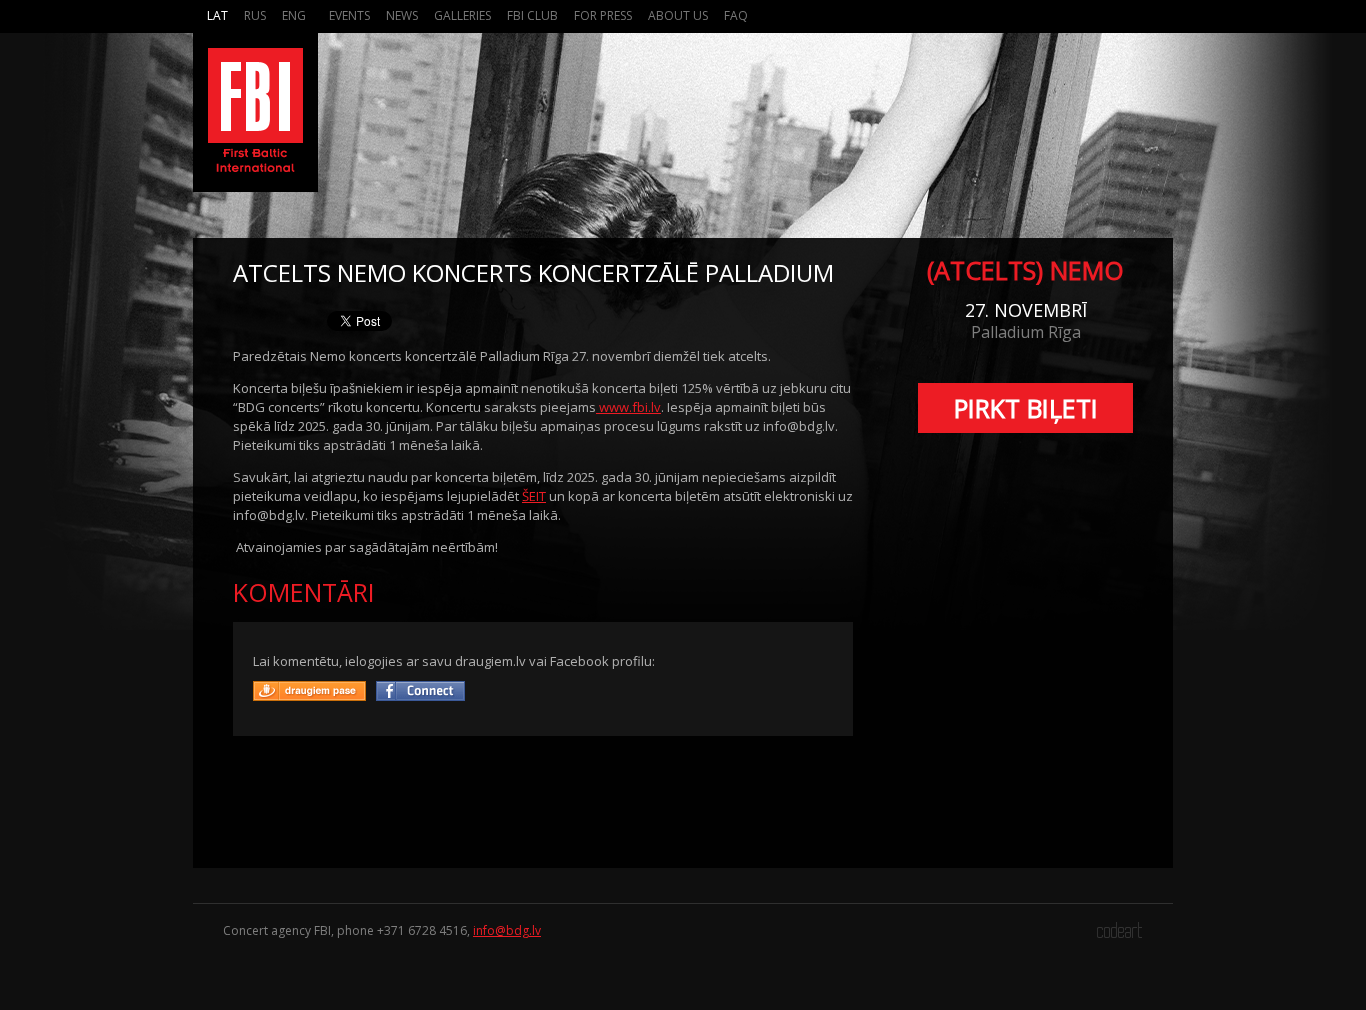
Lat (217, 15)
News (402, 15)
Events (349, 15)
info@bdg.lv (507, 930)
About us (678, 15)
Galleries (462, 15)
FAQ (736, 15)
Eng (294, 15)
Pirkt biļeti (1026, 408)
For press (603, 15)
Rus (255, 15)
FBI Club (532, 15)
